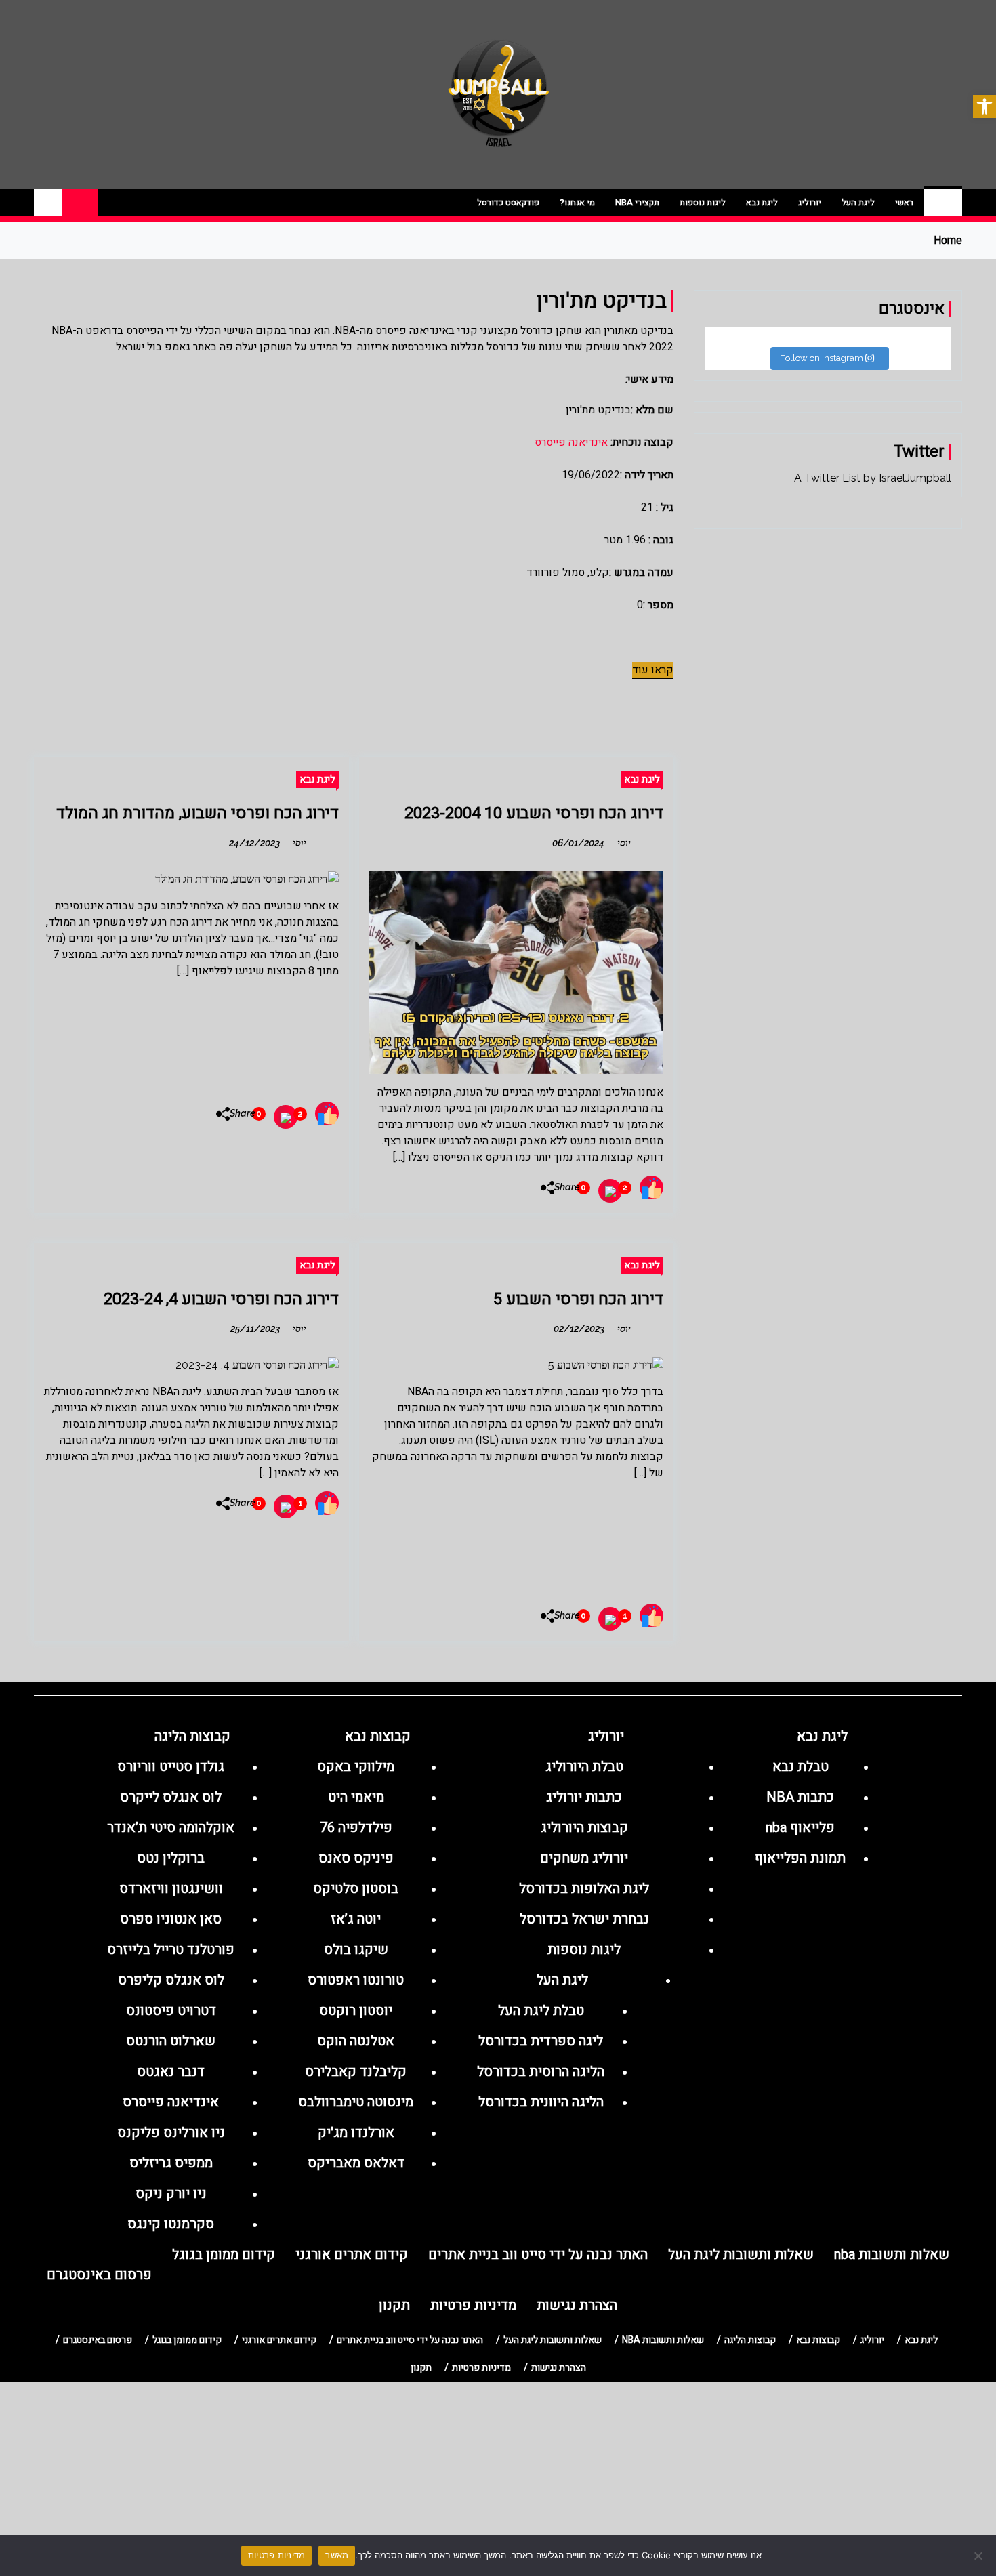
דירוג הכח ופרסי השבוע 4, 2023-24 (221, 1299)
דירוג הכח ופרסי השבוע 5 (578, 1299)
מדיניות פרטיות (277, 2555)
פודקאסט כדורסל (508, 202)
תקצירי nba (637, 202)
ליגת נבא (762, 202)
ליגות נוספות (703, 202)
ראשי (904, 202)
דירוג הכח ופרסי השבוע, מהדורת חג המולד (198, 813)
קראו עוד (653, 670)
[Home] (943, 203)
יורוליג (810, 202)
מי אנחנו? (577, 202)
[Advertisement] (191, 1035)
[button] (984, 106)
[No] (979, 2556)
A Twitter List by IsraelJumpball (873, 478)
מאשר (337, 2555)
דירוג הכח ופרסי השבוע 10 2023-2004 (534, 813)
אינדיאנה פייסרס (571, 442)
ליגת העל (858, 202)
